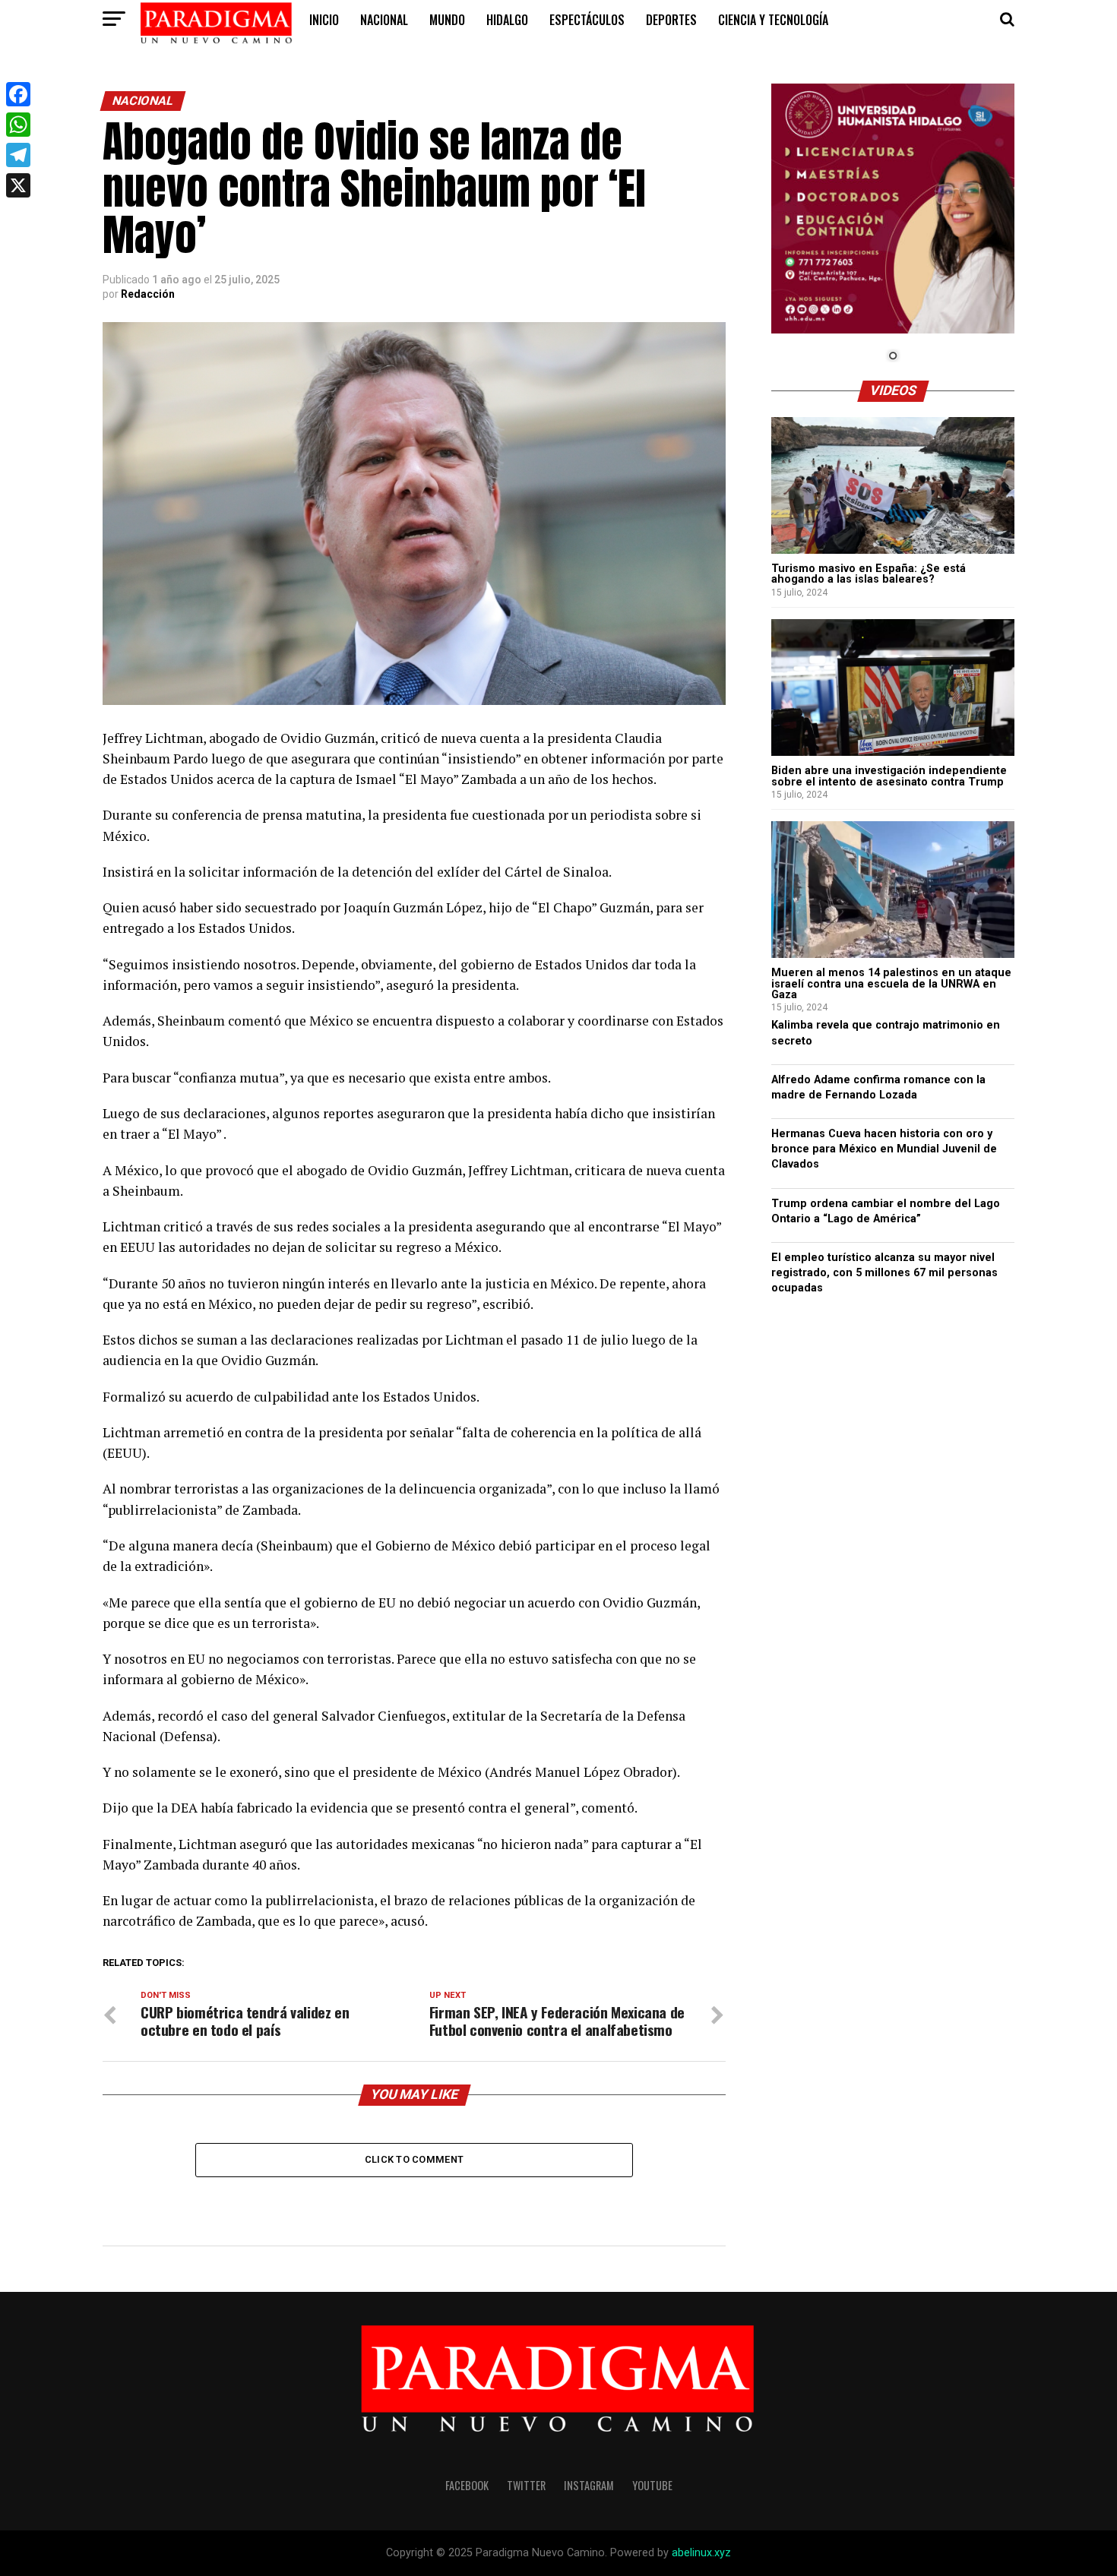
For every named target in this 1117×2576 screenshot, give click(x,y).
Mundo (447, 20)
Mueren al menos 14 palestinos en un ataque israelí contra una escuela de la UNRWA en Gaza (891, 984)
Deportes (671, 20)
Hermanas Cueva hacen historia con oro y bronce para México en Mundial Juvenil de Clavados (884, 1149)
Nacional (384, 20)
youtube (652, 2485)
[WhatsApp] (18, 125)
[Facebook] (18, 94)
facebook (467, 2485)
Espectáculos (587, 20)
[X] (18, 185)
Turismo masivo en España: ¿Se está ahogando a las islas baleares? (869, 574)
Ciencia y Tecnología (773, 20)
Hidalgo (507, 20)
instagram (589, 2485)
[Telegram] (18, 155)
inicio (324, 20)
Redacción (148, 294)
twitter (526, 2485)
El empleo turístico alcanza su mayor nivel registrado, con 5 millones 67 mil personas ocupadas (884, 1273)
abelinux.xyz (701, 2553)
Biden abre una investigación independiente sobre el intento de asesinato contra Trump (889, 776)
